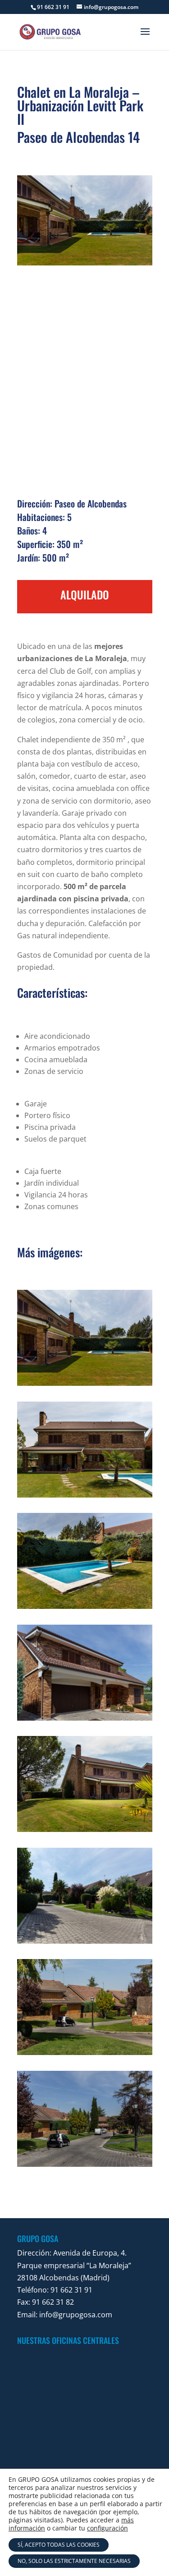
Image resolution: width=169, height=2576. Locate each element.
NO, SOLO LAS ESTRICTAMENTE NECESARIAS (74, 2561)
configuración (107, 2528)
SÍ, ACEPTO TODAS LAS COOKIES (59, 2545)
